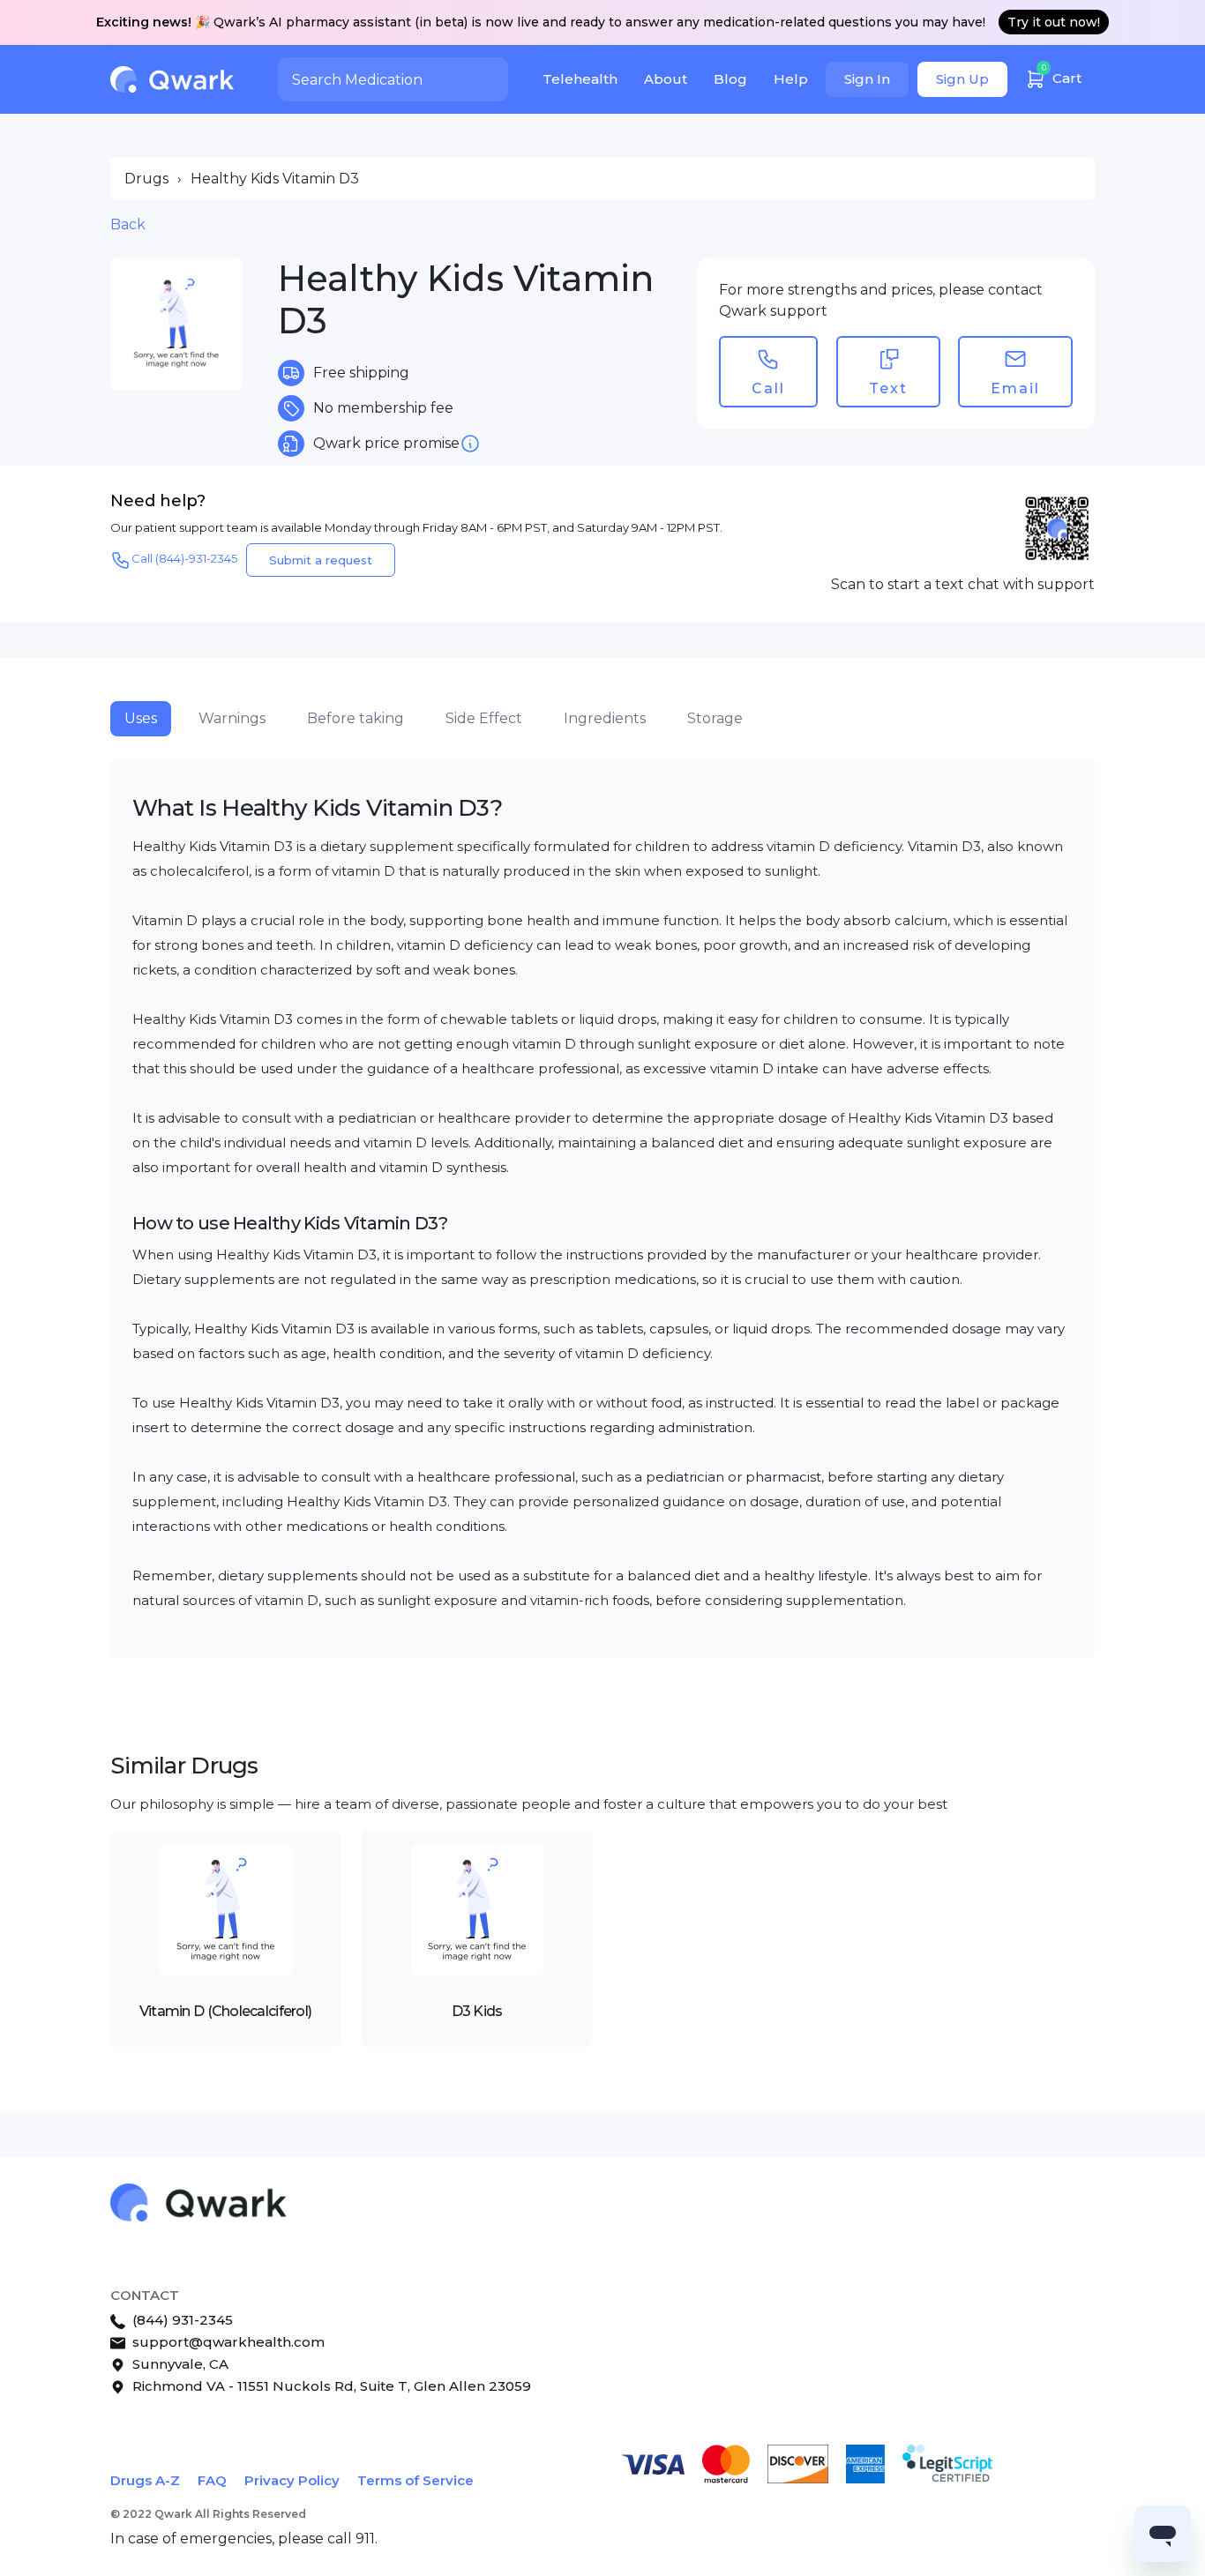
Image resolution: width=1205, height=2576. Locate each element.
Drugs (146, 179)
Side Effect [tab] (484, 718)
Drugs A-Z (145, 2480)
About (666, 79)
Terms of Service (415, 2480)
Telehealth (580, 79)
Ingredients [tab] (605, 718)
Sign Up (962, 79)
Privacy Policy (292, 2480)
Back (128, 224)
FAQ (212, 2480)
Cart (1062, 75)
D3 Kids (477, 2011)
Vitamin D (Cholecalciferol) (226, 2011)
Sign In (867, 79)
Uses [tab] (141, 718)
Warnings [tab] (232, 718)
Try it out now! (1054, 22)
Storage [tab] (715, 718)
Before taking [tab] (356, 718)
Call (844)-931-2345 (184, 558)
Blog (730, 79)
